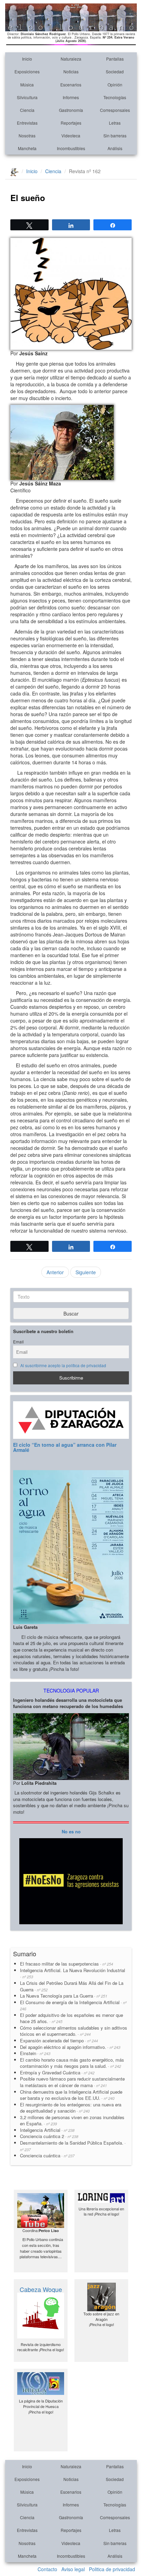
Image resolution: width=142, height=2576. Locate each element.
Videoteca (71, 135)
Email (18, 1342)
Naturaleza (71, 59)
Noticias (71, 71)
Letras (115, 123)
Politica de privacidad (112, 2569)
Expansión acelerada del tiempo (59, 2040)
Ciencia (27, 110)
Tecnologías (115, 97)
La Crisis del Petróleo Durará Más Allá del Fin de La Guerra (72, 1986)
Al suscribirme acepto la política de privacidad (63, 1365)
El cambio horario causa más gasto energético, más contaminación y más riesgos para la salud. (72, 2063)
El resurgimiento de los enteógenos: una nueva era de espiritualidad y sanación (71, 2108)
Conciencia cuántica (47, 2155)
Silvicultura (27, 97)
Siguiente (86, 1272)
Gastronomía (71, 110)
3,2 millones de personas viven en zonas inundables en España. (72, 2121)
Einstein (35, 2053)
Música (27, 85)
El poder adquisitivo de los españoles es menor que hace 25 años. (72, 2018)
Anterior (55, 1272)
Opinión (115, 85)
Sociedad (115, 71)
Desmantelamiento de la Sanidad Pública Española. (73, 2146)
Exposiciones (27, 71)
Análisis (115, 148)
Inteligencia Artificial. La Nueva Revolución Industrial (73, 1973)
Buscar (71, 1313)
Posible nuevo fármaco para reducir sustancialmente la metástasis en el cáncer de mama (72, 2082)
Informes (71, 97)
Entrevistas (27, 123)
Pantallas (115, 59)
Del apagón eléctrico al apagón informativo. (70, 2047)
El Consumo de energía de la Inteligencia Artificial (73, 2005)
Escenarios (71, 85)
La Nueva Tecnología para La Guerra (64, 1996)
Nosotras (27, 135)
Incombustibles (71, 148)
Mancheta (27, 148)
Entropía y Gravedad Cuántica (57, 2072)
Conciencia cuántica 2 (49, 2136)
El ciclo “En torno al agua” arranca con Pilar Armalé (65, 1447)
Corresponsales (115, 110)
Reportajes (71, 123)
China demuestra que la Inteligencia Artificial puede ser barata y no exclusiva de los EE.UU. (71, 2095)
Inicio (27, 59)
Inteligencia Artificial (47, 2130)
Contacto (47, 2569)
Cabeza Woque (41, 2289)
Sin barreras (115, 135)
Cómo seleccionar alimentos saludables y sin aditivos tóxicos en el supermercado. (74, 2031)
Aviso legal (73, 2569)
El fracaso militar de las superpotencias (67, 1964)
